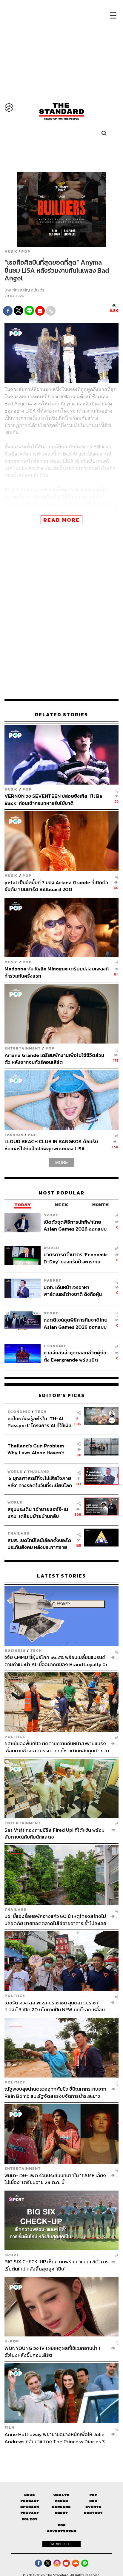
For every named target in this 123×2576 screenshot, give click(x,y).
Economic (55, 1346)
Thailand (38, 1471)
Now (93, 2501)
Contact (93, 2513)
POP (26, 251)
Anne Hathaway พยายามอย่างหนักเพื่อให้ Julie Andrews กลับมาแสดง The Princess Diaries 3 (55, 2438)
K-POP (12, 2341)
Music (11, 251)
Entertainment (23, 1048)
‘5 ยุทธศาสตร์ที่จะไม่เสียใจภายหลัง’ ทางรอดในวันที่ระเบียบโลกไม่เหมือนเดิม (40, 1482)
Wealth (61, 2495)
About (61, 2513)
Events (93, 2507)
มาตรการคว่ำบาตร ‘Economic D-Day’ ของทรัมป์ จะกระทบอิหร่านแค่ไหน (76, 1258)
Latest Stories (61, 1576)
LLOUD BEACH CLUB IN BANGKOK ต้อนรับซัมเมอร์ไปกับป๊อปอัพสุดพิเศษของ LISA (51, 1145)
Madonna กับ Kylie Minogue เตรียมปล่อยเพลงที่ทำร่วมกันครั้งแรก (57, 972)
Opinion (30, 2507)
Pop (93, 2495)
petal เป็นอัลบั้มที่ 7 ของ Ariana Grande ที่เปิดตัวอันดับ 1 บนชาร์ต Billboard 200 (56, 886)
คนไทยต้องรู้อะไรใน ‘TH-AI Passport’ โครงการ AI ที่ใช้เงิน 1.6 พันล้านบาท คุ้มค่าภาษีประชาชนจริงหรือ (39, 1422)
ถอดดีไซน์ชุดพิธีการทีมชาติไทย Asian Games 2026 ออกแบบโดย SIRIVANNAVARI (76, 1323)
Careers (61, 2507)
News (30, 2495)
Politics (15, 1737)
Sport (51, 1215)
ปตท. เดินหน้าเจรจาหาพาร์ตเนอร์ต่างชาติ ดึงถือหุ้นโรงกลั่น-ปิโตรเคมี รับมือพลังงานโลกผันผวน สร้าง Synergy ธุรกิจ (73, 1291)
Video (61, 2501)
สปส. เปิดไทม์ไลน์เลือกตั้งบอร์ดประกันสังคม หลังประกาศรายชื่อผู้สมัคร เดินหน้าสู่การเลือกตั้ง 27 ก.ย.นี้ (39, 1544)
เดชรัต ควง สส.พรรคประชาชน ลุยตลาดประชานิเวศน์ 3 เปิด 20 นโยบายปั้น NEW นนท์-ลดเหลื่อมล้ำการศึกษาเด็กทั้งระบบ (55, 2006)
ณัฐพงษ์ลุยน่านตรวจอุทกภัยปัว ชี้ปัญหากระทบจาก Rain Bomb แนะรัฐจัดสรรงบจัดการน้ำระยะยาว (55, 2092)
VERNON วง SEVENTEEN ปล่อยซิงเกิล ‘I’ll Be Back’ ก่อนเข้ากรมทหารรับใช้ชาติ (53, 799)
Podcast (30, 2501)
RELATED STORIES (61, 715)
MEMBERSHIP (61, 2544)
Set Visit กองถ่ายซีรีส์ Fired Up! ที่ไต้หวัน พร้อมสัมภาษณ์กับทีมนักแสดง (54, 1833)
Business (15, 1650)
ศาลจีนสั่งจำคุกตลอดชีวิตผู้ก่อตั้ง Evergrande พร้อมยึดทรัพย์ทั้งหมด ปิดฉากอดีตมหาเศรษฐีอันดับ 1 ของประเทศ (75, 1356)
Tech (41, 1412)
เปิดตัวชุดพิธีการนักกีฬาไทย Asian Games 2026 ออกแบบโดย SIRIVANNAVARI (75, 1225)
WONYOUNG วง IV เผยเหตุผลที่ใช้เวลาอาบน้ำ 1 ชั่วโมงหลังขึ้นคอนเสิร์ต (52, 2352)
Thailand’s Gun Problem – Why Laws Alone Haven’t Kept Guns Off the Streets (38, 1449)
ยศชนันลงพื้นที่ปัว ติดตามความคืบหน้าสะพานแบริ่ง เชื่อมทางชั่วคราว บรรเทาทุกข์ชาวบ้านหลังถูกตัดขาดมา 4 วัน (57, 1747)
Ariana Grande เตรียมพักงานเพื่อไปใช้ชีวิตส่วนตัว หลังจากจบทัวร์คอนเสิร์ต (54, 1059)
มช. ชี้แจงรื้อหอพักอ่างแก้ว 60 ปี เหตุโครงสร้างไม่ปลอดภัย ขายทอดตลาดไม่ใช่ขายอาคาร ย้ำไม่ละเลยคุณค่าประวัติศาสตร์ (55, 1920)
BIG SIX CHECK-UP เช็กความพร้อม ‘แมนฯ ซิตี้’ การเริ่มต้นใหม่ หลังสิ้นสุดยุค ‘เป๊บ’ (57, 2265)
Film (10, 2427)
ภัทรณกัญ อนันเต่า (28, 290)
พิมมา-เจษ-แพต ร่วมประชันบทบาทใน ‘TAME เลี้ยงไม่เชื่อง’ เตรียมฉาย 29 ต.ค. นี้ (55, 2179)
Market (53, 1280)
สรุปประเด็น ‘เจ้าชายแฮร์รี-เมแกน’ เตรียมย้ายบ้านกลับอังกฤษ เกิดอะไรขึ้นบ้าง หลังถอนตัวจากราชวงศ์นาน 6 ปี (38, 1513)
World (51, 1248)
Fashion (14, 1135)
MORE (61, 1162)
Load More (61, 2455)
